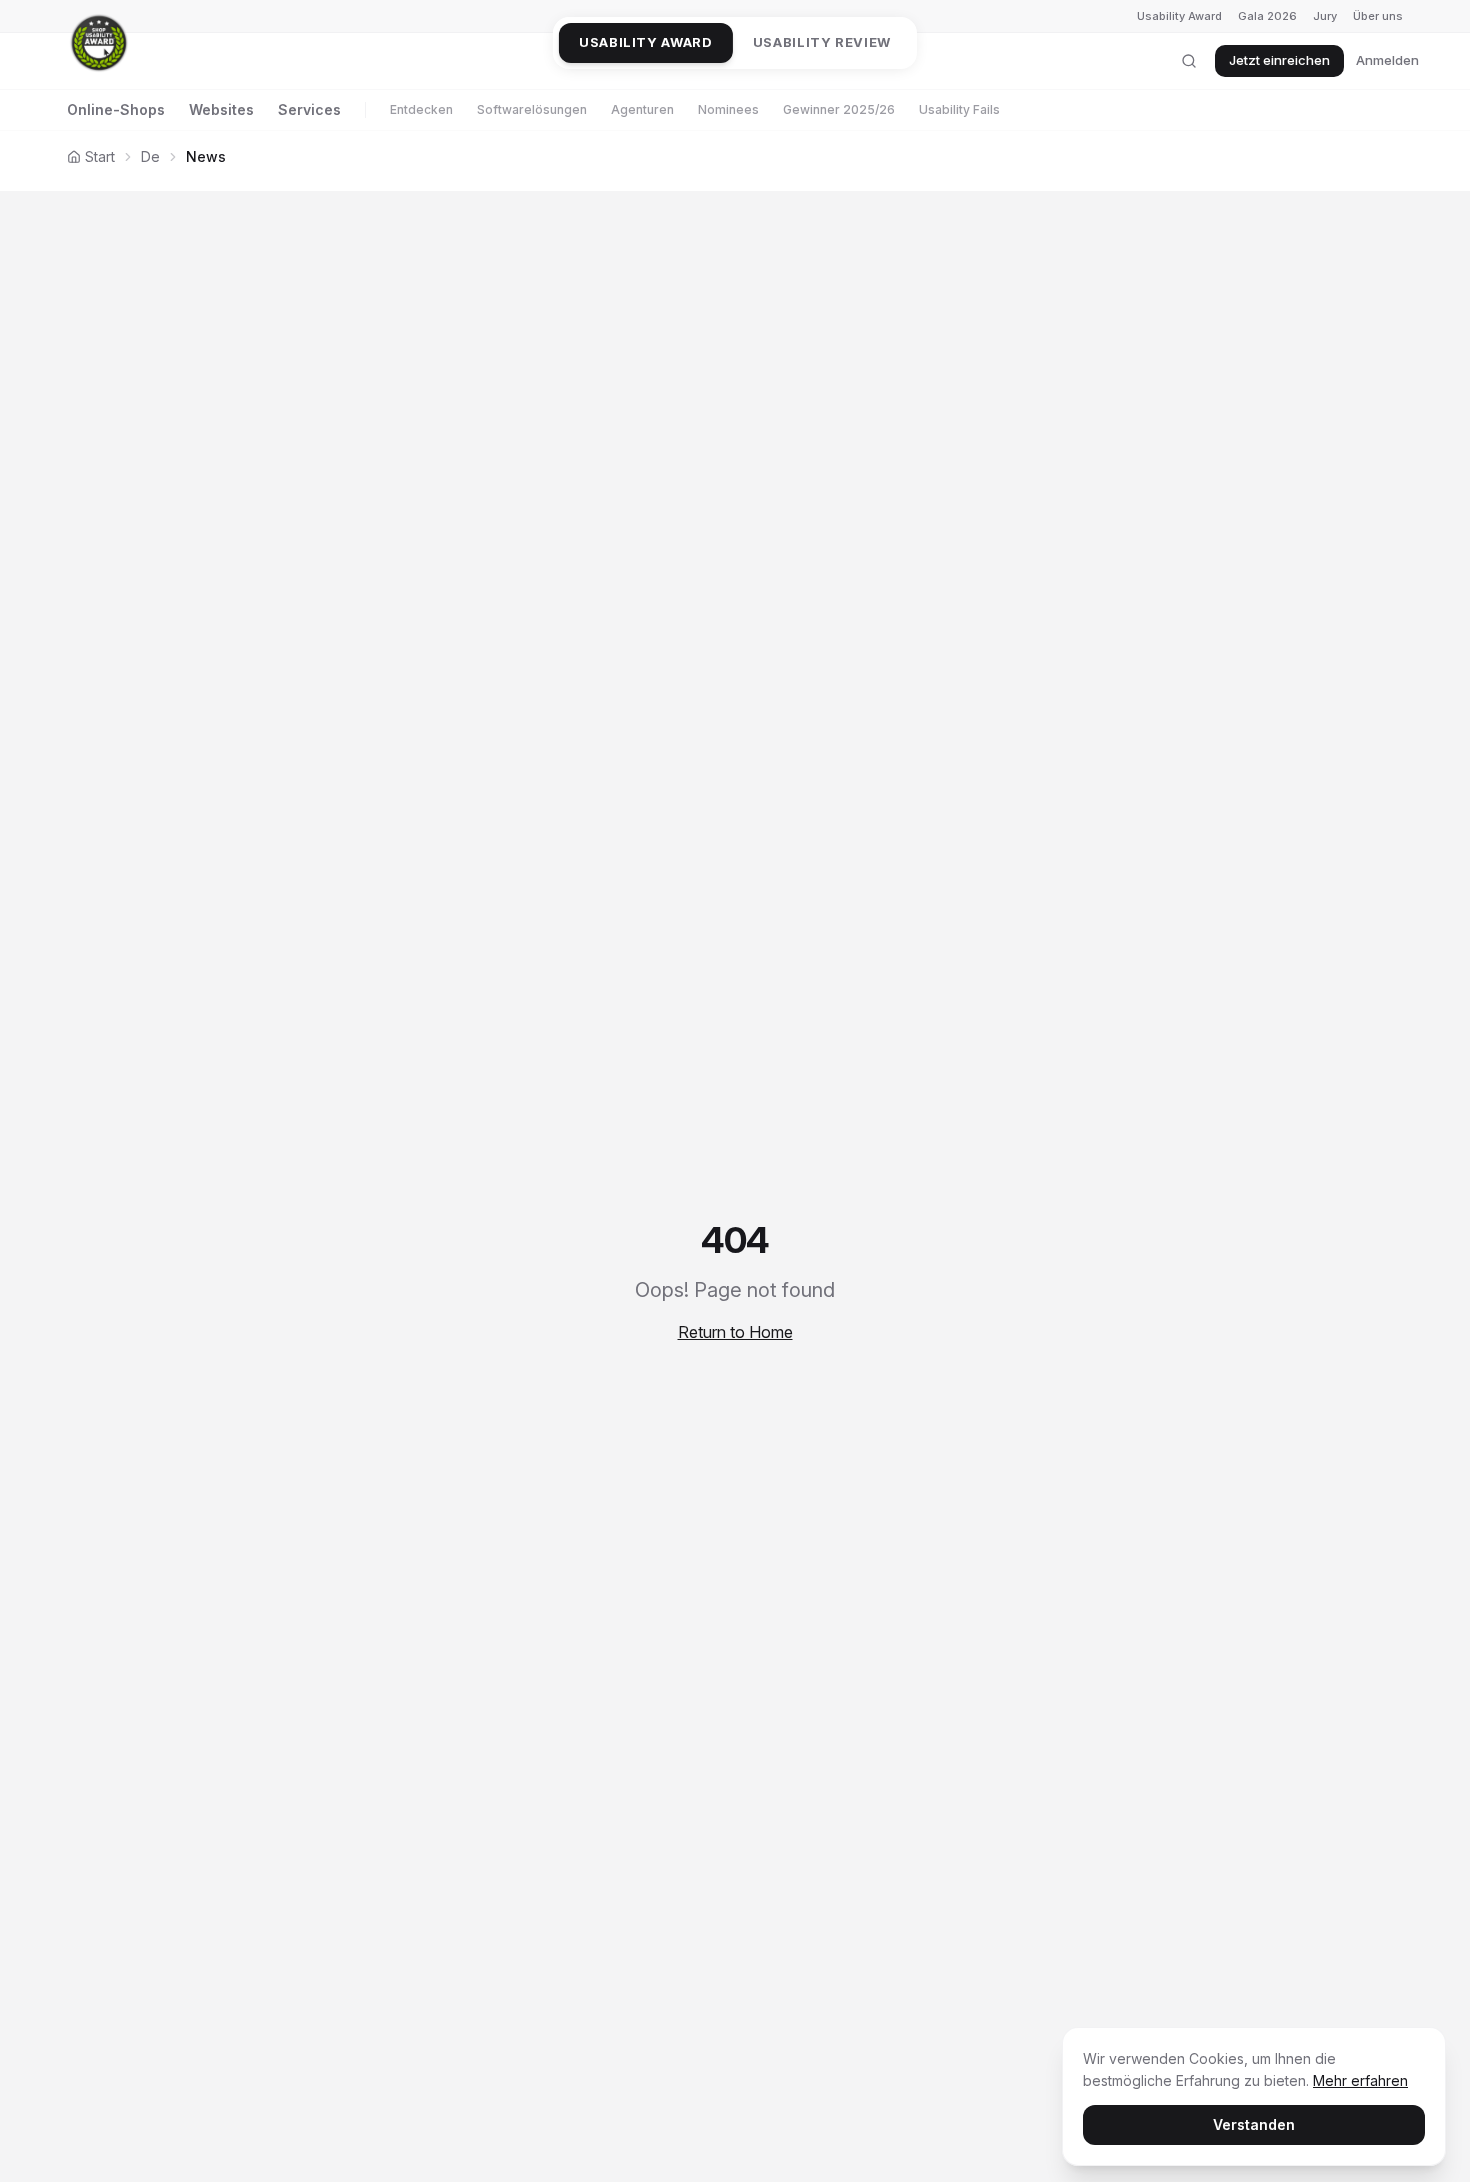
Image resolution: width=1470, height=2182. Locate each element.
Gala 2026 (1267, 16)
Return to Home (735, 1332)
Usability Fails (959, 109)
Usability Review (822, 42)
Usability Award (1179, 16)
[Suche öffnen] (1189, 61)
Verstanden (1254, 2124)
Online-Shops (116, 109)
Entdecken (421, 109)
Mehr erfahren (1360, 2080)
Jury (1325, 16)
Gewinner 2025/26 (839, 109)
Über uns (1378, 16)
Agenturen (642, 109)
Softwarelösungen (532, 109)
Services (309, 109)
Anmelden (1387, 60)
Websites (221, 109)
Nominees (728, 109)
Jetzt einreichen (1279, 60)
